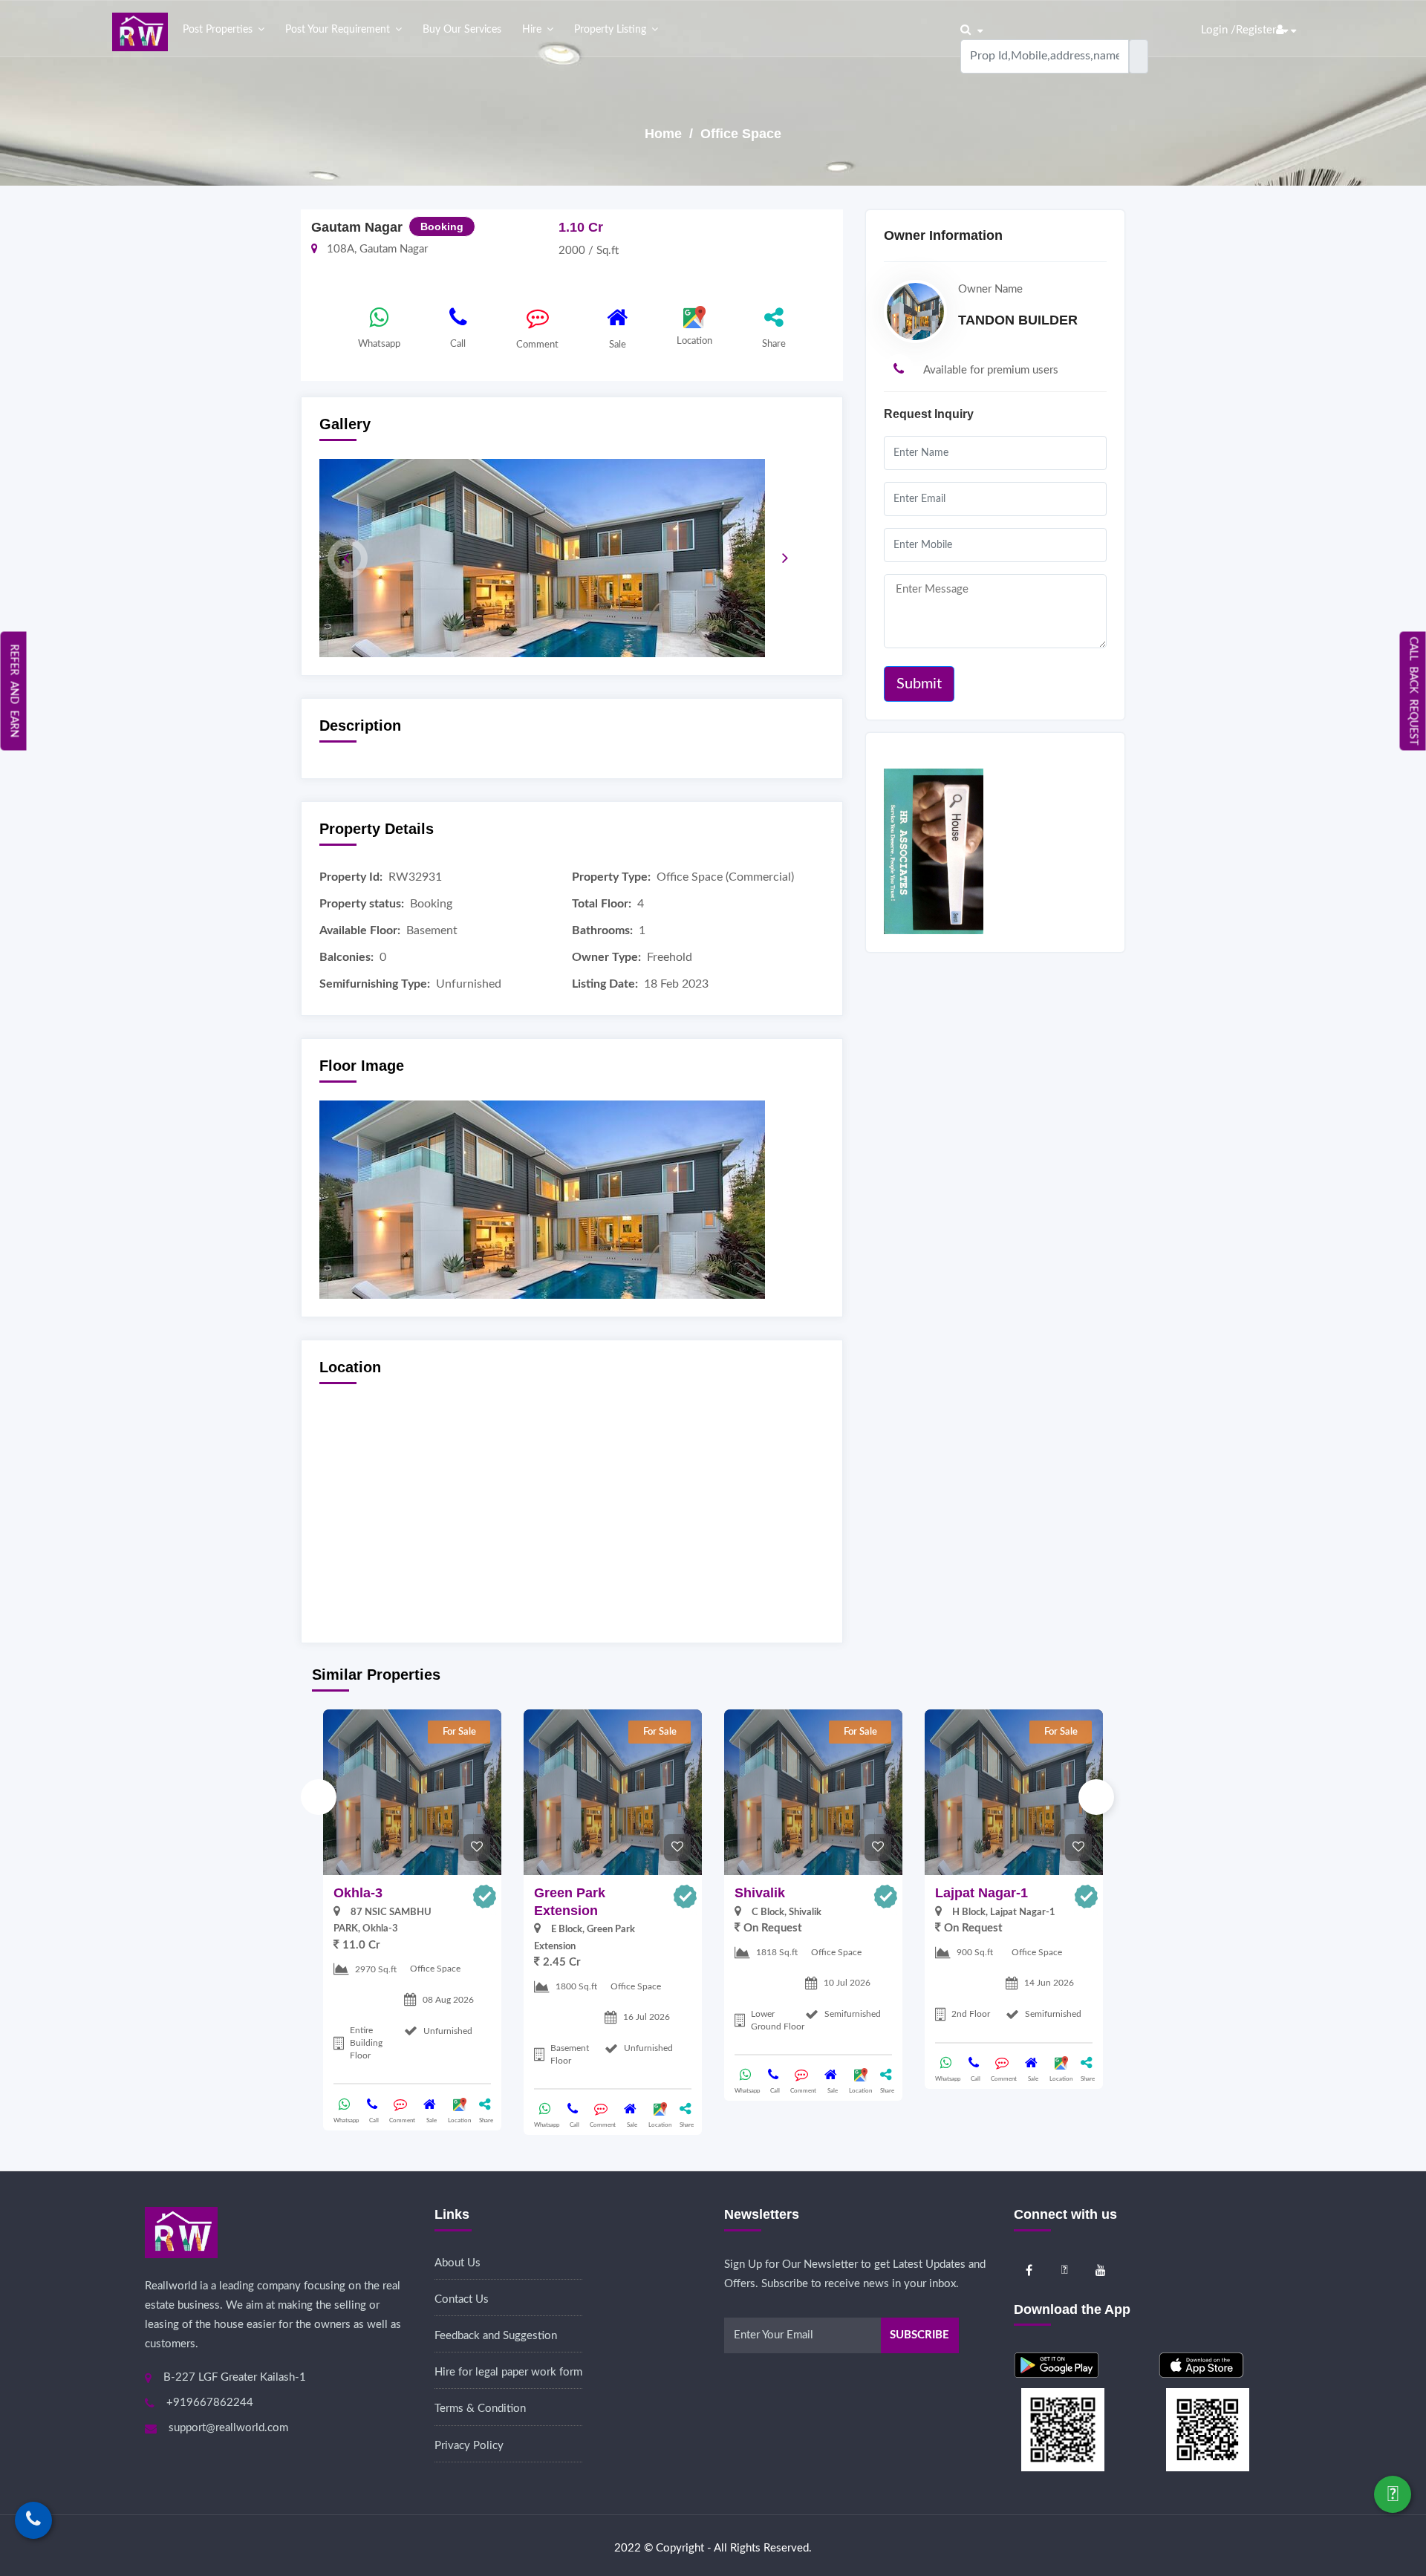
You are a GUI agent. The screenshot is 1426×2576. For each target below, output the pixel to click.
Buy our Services (462, 30)
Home (665, 134)
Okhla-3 (358, 1893)
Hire (532, 30)
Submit (919, 684)
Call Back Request (1413, 691)
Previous (319, 1797)
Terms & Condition (480, 2409)
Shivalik (760, 1893)
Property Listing (610, 30)
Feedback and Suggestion (496, 2336)
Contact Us (462, 2299)
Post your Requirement (338, 30)
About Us (458, 2263)
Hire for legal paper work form (508, 2372)
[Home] (140, 32)
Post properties (218, 30)
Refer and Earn (14, 691)
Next (1096, 1797)
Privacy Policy (469, 2446)
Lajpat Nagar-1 (981, 1893)
